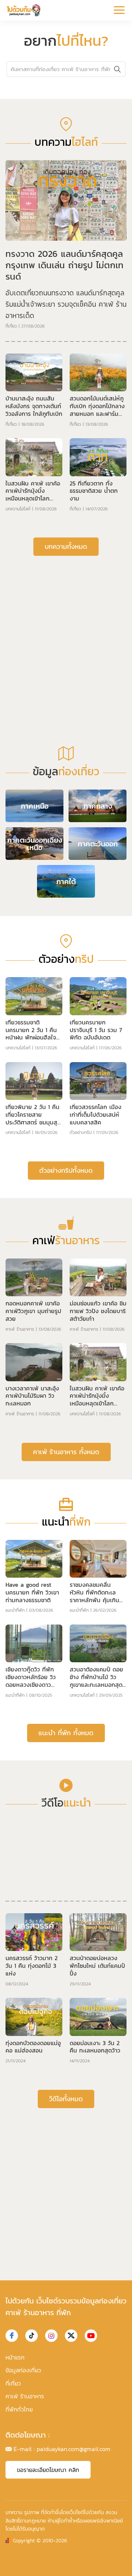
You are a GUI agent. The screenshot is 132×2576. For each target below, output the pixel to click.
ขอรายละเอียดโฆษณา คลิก (48, 2470)
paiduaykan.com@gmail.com (74, 2449)
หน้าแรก (15, 2357)
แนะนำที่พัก (15, 1610)
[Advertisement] (66, 633)
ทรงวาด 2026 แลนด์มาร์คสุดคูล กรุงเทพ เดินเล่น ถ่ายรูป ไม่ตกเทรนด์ (65, 265)
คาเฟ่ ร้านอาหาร (20, 1329)
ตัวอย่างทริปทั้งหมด (66, 1170)
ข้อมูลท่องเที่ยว (23, 2370)
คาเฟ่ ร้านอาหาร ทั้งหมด (66, 1452)
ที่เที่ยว (11, 326)
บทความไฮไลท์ (18, 509)
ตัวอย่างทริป (81, 1132)
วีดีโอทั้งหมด (66, 2099)
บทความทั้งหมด (66, 546)
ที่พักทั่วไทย (19, 2409)
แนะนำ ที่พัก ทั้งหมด (66, 1733)
